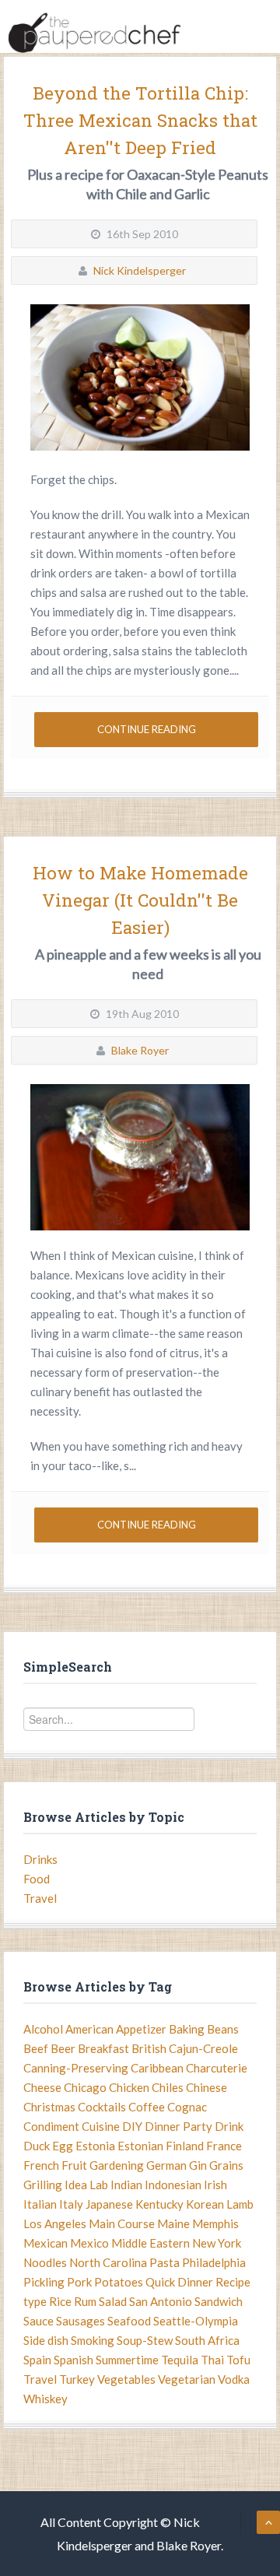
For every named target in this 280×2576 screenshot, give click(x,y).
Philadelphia (214, 2262)
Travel (40, 1898)
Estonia (95, 2146)
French (41, 2165)
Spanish (73, 2360)
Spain (37, 2360)
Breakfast (103, 2048)
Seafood (129, 2321)
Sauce (38, 2321)
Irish (215, 2185)
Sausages (80, 2321)
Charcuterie (217, 2068)
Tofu (238, 2360)
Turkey (77, 2379)
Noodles (45, 2262)
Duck (37, 2146)
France (224, 2146)
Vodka (234, 2379)
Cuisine (101, 2126)
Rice (60, 2301)
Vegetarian (187, 2379)
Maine (173, 2223)
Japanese (109, 2204)
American (89, 2029)
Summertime (127, 2360)
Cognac (187, 2107)
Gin (198, 2165)
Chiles (168, 2087)
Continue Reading (147, 729)
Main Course (122, 2223)
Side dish (46, 2340)
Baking (187, 2029)
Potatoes (119, 2282)
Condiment (51, 2126)
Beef (36, 2048)
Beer (63, 2048)
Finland (185, 2146)
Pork (79, 2282)
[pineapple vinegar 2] (140, 1157)
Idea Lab (86, 2185)
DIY (132, 2126)
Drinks (40, 1859)
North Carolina (108, 2262)
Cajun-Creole (203, 2048)
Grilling (43, 2185)
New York (217, 2243)
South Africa (207, 2340)
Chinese (206, 2087)
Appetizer (141, 2029)
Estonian (140, 2146)
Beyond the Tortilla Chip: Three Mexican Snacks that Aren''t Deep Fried (140, 120)
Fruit (74, 2165)
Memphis (215, 2223)
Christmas (49, 2107)
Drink (229, 2126)
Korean (205, 2204)
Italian (40, 2204)
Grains (226, 2165)
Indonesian (173, 2185)
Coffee (147, 2107)
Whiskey (45, 2399)
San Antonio (161, 2301)
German (166, 2165)
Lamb (240, 2204)
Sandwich (219, 2301)
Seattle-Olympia (196, 2321)
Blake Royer (140, 1050)
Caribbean (157, 2068)
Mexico (89, 2243)
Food (37, 1879)
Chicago (85, 2087)
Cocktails (102, 2107)
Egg (63, 2146)
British (149, 2048)
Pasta (164, 2262)
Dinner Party (178, 2126)
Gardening (117, 2165)
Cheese (42, 2087)
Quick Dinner (179, 2282)
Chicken (129, 2087)
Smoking (93, 2340)
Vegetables (126, 2379)
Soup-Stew (145, 2340)
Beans (223, 2029)
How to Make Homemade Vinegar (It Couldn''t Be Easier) (140, 900)
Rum (85, 2301)
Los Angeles (55, 2223)
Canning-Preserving (76, 2068)
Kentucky (159, 2204)
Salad (113, 2301)
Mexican (45, 2243)
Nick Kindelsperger (140, 270)
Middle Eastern (150, 2243)
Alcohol (43, 2029)
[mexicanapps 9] (140, 377)
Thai (212, 2360)
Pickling (44, 2282)
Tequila (180, 2360)
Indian (126, 2185)
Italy (71, 2204)
